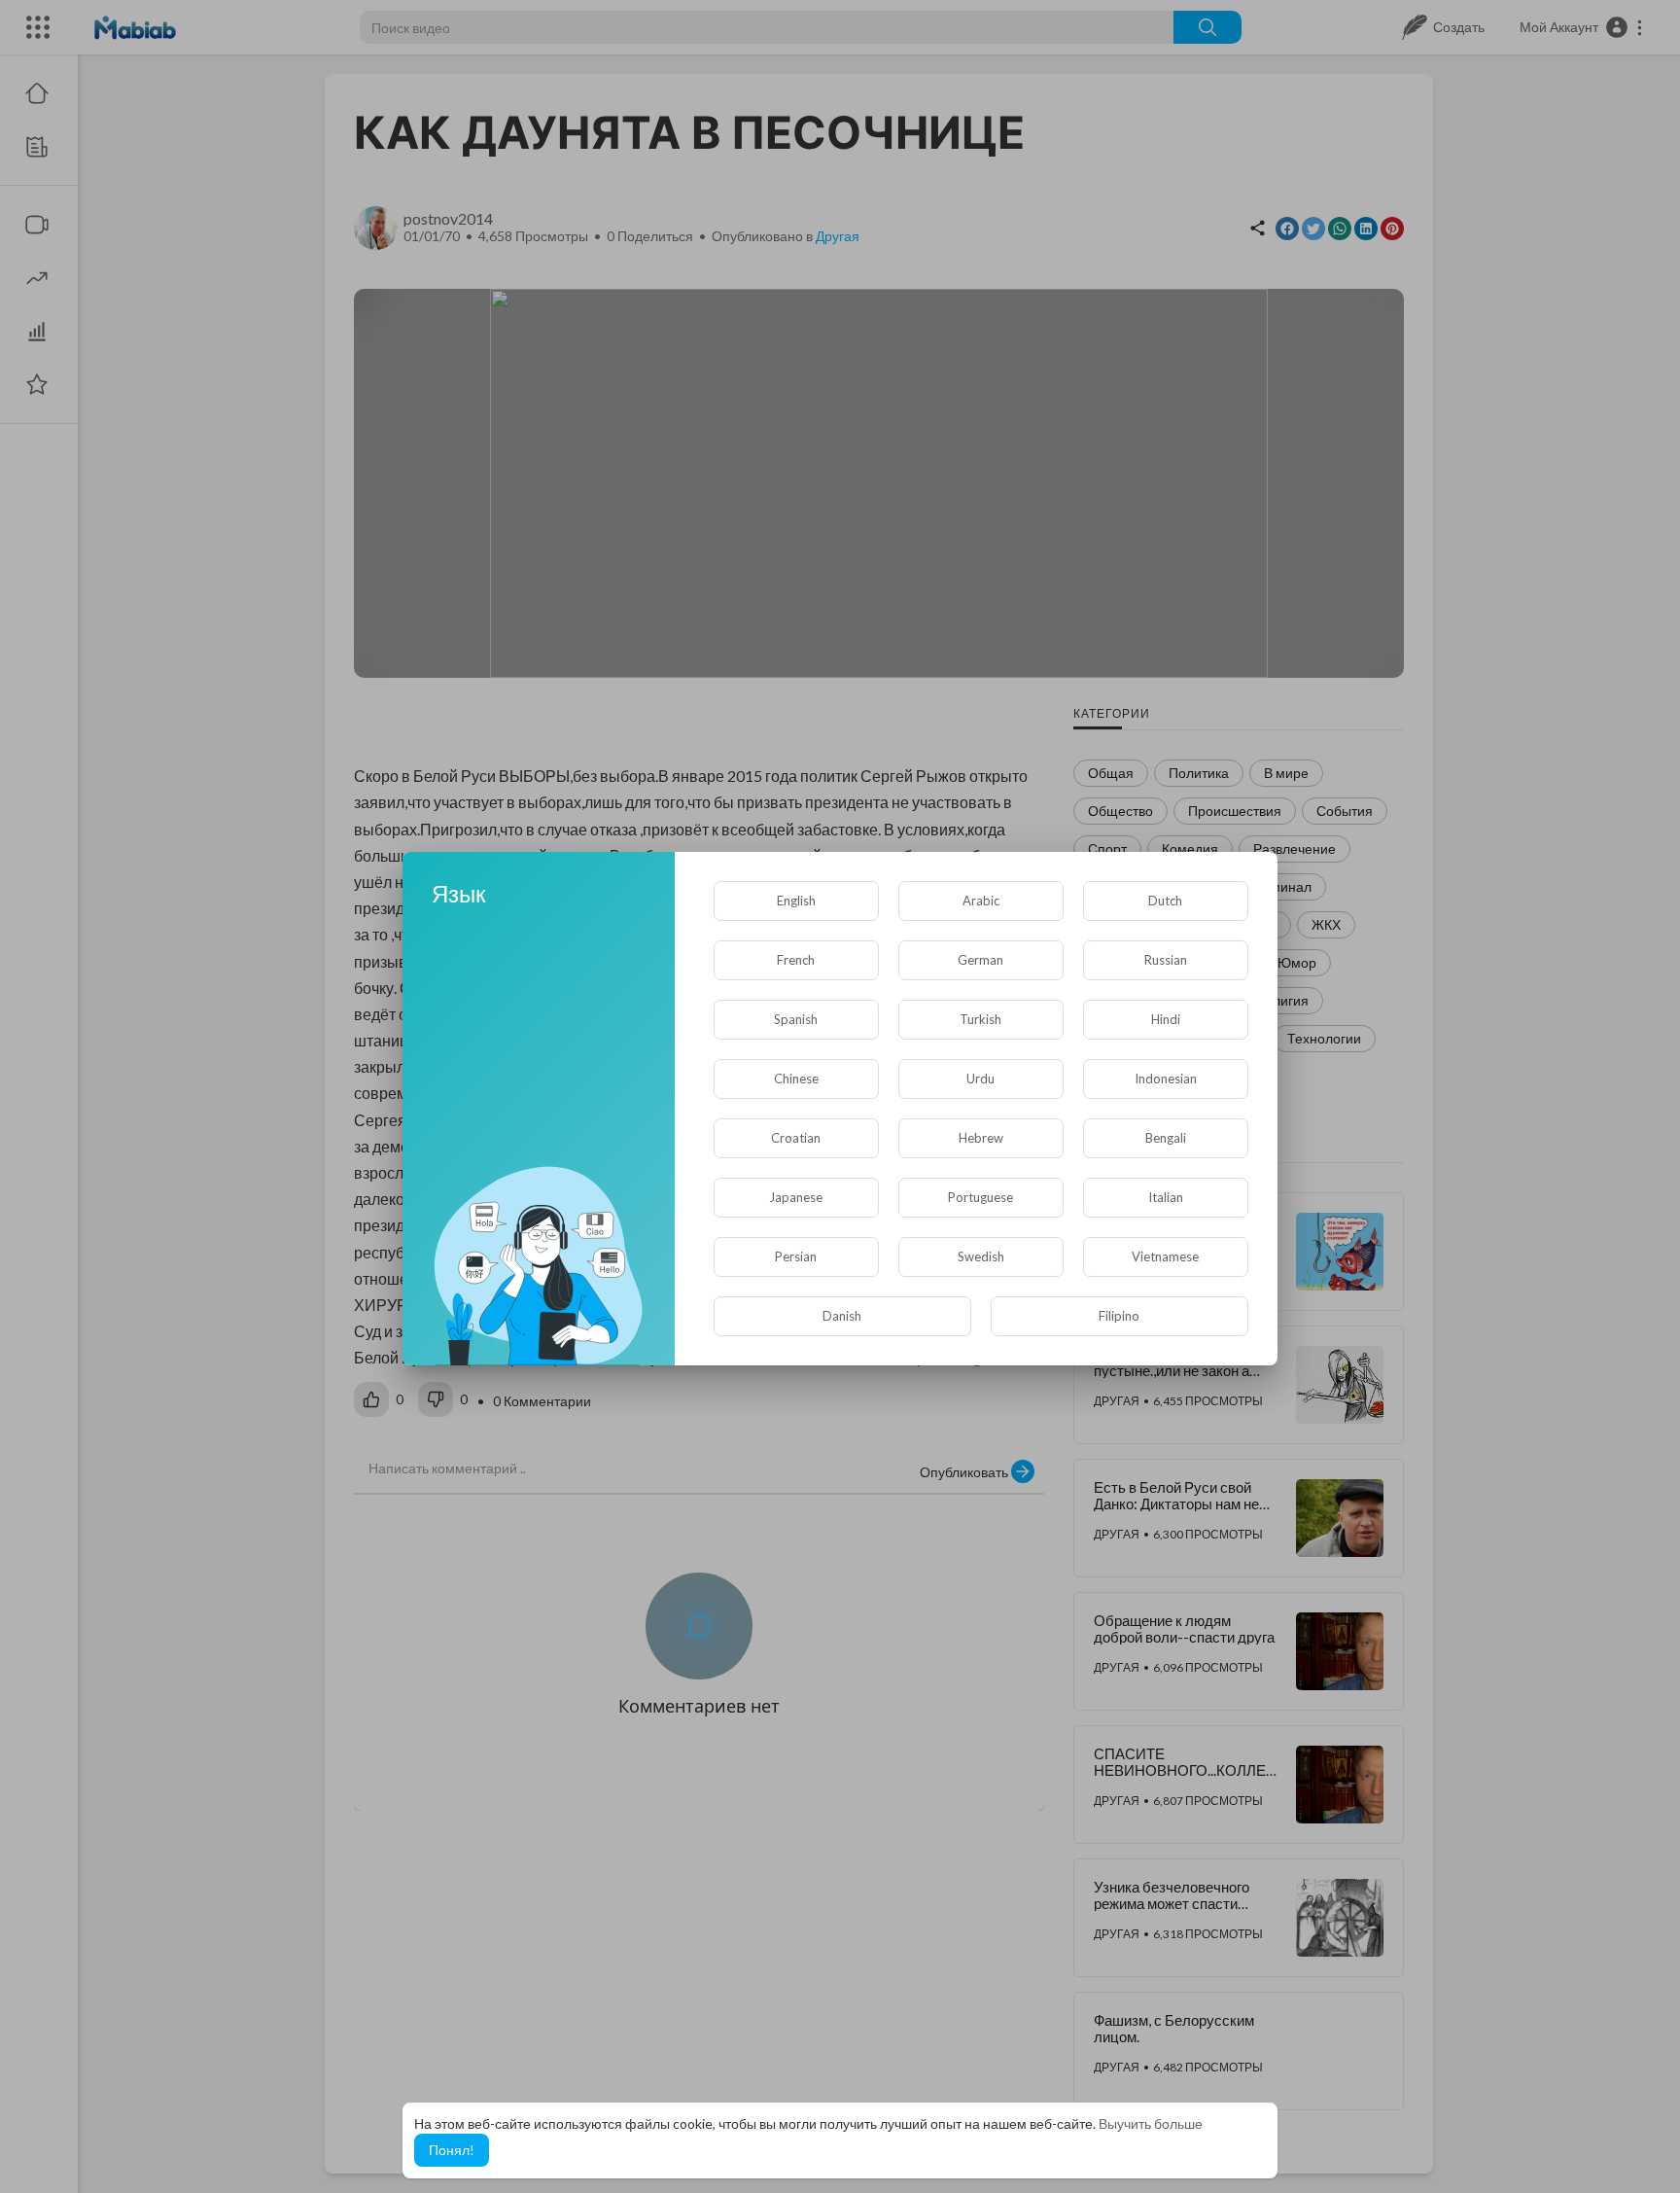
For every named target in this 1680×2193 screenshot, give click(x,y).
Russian (1166, 960)
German (980, 960)
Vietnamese (1165, 1256)
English (796, 901)
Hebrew (981, 1138)
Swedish (981, 1256)
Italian (1166, 1197)
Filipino (1119, 1316)
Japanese (796, 1197)
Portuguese (980, 1197)
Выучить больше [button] (1151, 2123)
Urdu (980, 1079)
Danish (842, 1316)
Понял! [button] (452, 2150)
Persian (796, 1256)
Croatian (796, 1138)
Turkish (980, 1019)
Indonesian (1166, 1079)
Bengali (1166, 1138)
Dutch (1165, 901)
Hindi (1166, 1019)
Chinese (796, 1079)
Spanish (796, 1019)
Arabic (981, 901)
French (796, 960)
